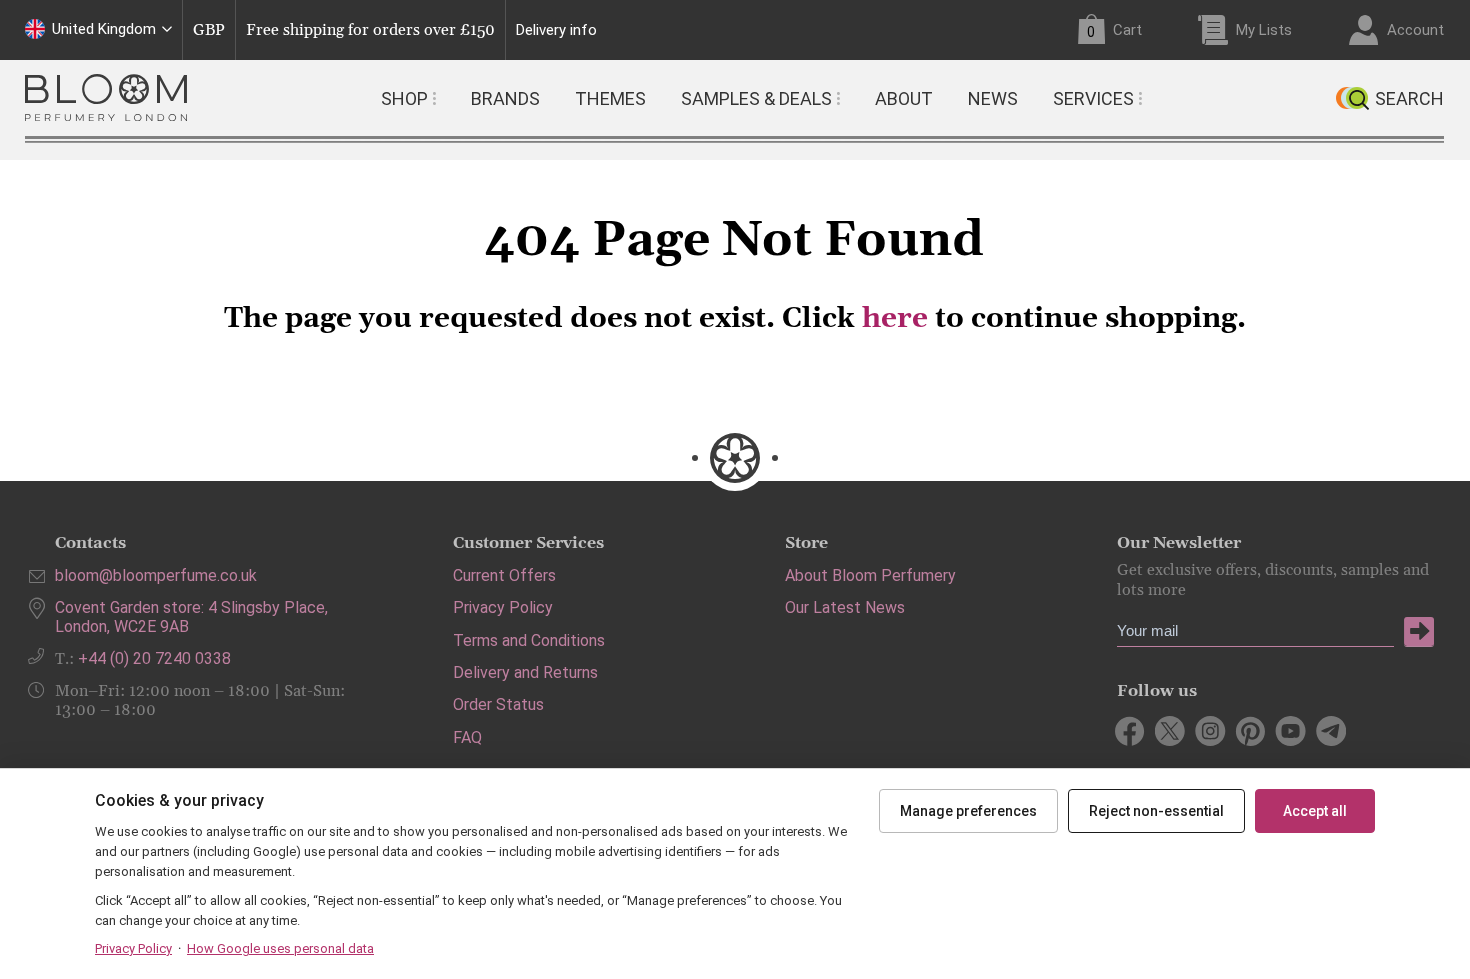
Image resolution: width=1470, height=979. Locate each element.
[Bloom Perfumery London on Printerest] (1250, 731)
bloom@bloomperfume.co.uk (156, 575)
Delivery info (556, 30)
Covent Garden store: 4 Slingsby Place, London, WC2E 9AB (191, 616)
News (993, 98)
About (904, 98)
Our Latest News (845, 607)
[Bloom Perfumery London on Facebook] (1130, 731)
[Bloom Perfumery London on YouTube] (1290, 731)
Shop (404, 98)
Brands (505, 98)
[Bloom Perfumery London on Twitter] (1170, 731)
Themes (610, 98)
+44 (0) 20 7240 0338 (154, 658)
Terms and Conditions (529, 640)
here (895, 319)
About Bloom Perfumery (870, 575)
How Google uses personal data (280, 948)
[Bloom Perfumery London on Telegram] (1330, 731)
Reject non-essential (1156, 811)
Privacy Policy (503, 607)
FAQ (467, 737)
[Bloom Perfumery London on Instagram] (1210, 731)
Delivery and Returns (525, 672)
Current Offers (504, 575)
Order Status (498, 704)
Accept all (1315, 811)
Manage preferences (968, 811)
